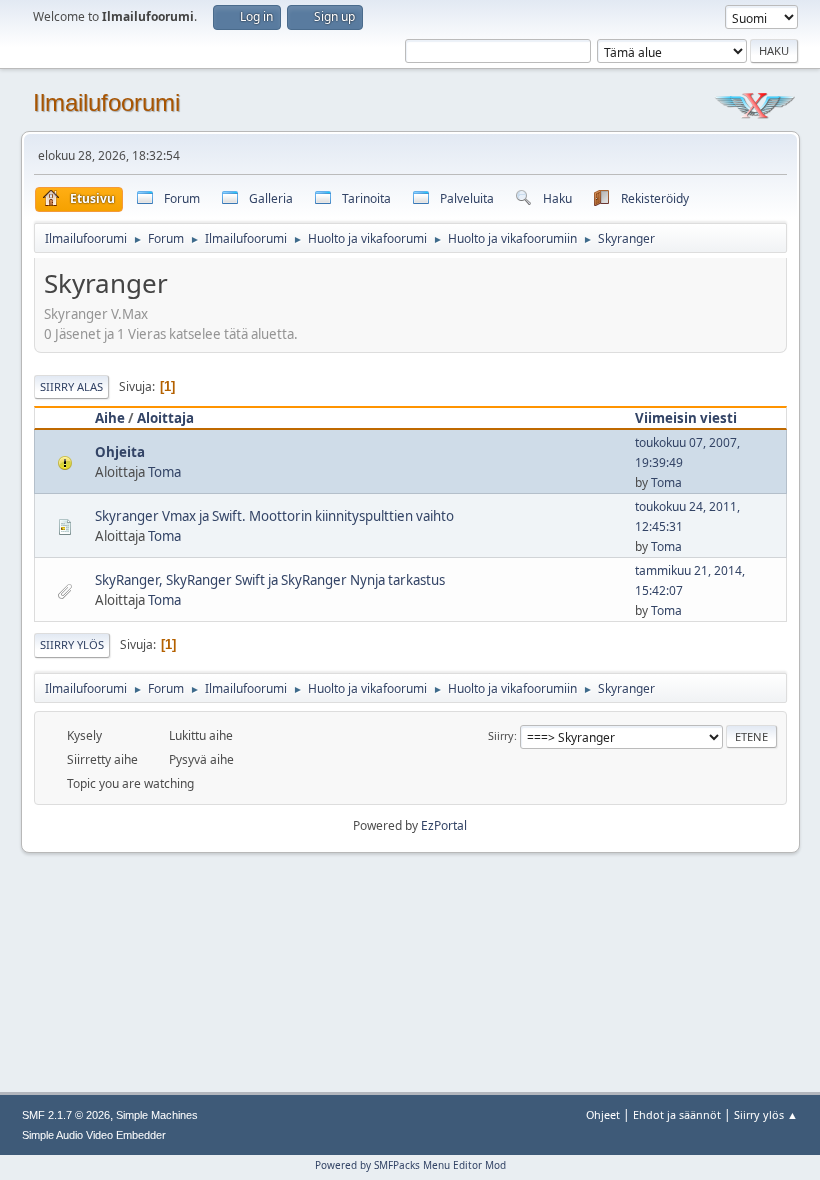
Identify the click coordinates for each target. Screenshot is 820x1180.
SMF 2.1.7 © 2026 (66, 1115)
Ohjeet (603, 1114)
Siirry (501, 735)
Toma (164, 472)
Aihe (110, 418)
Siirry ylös (72, 644)
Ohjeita (120, 452)
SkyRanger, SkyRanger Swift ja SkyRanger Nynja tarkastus (270, 580)
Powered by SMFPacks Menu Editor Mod (410, 1165)
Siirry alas (71, 386)
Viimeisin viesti (686, 418)
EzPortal (444, 825)
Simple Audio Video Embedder (94, 1135)
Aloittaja (165, 418)
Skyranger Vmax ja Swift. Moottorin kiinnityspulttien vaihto (274, 516)
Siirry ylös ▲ (766, 1114)
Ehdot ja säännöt (677, 1114)
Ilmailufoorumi (106, 102)
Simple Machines (157, 1115)
